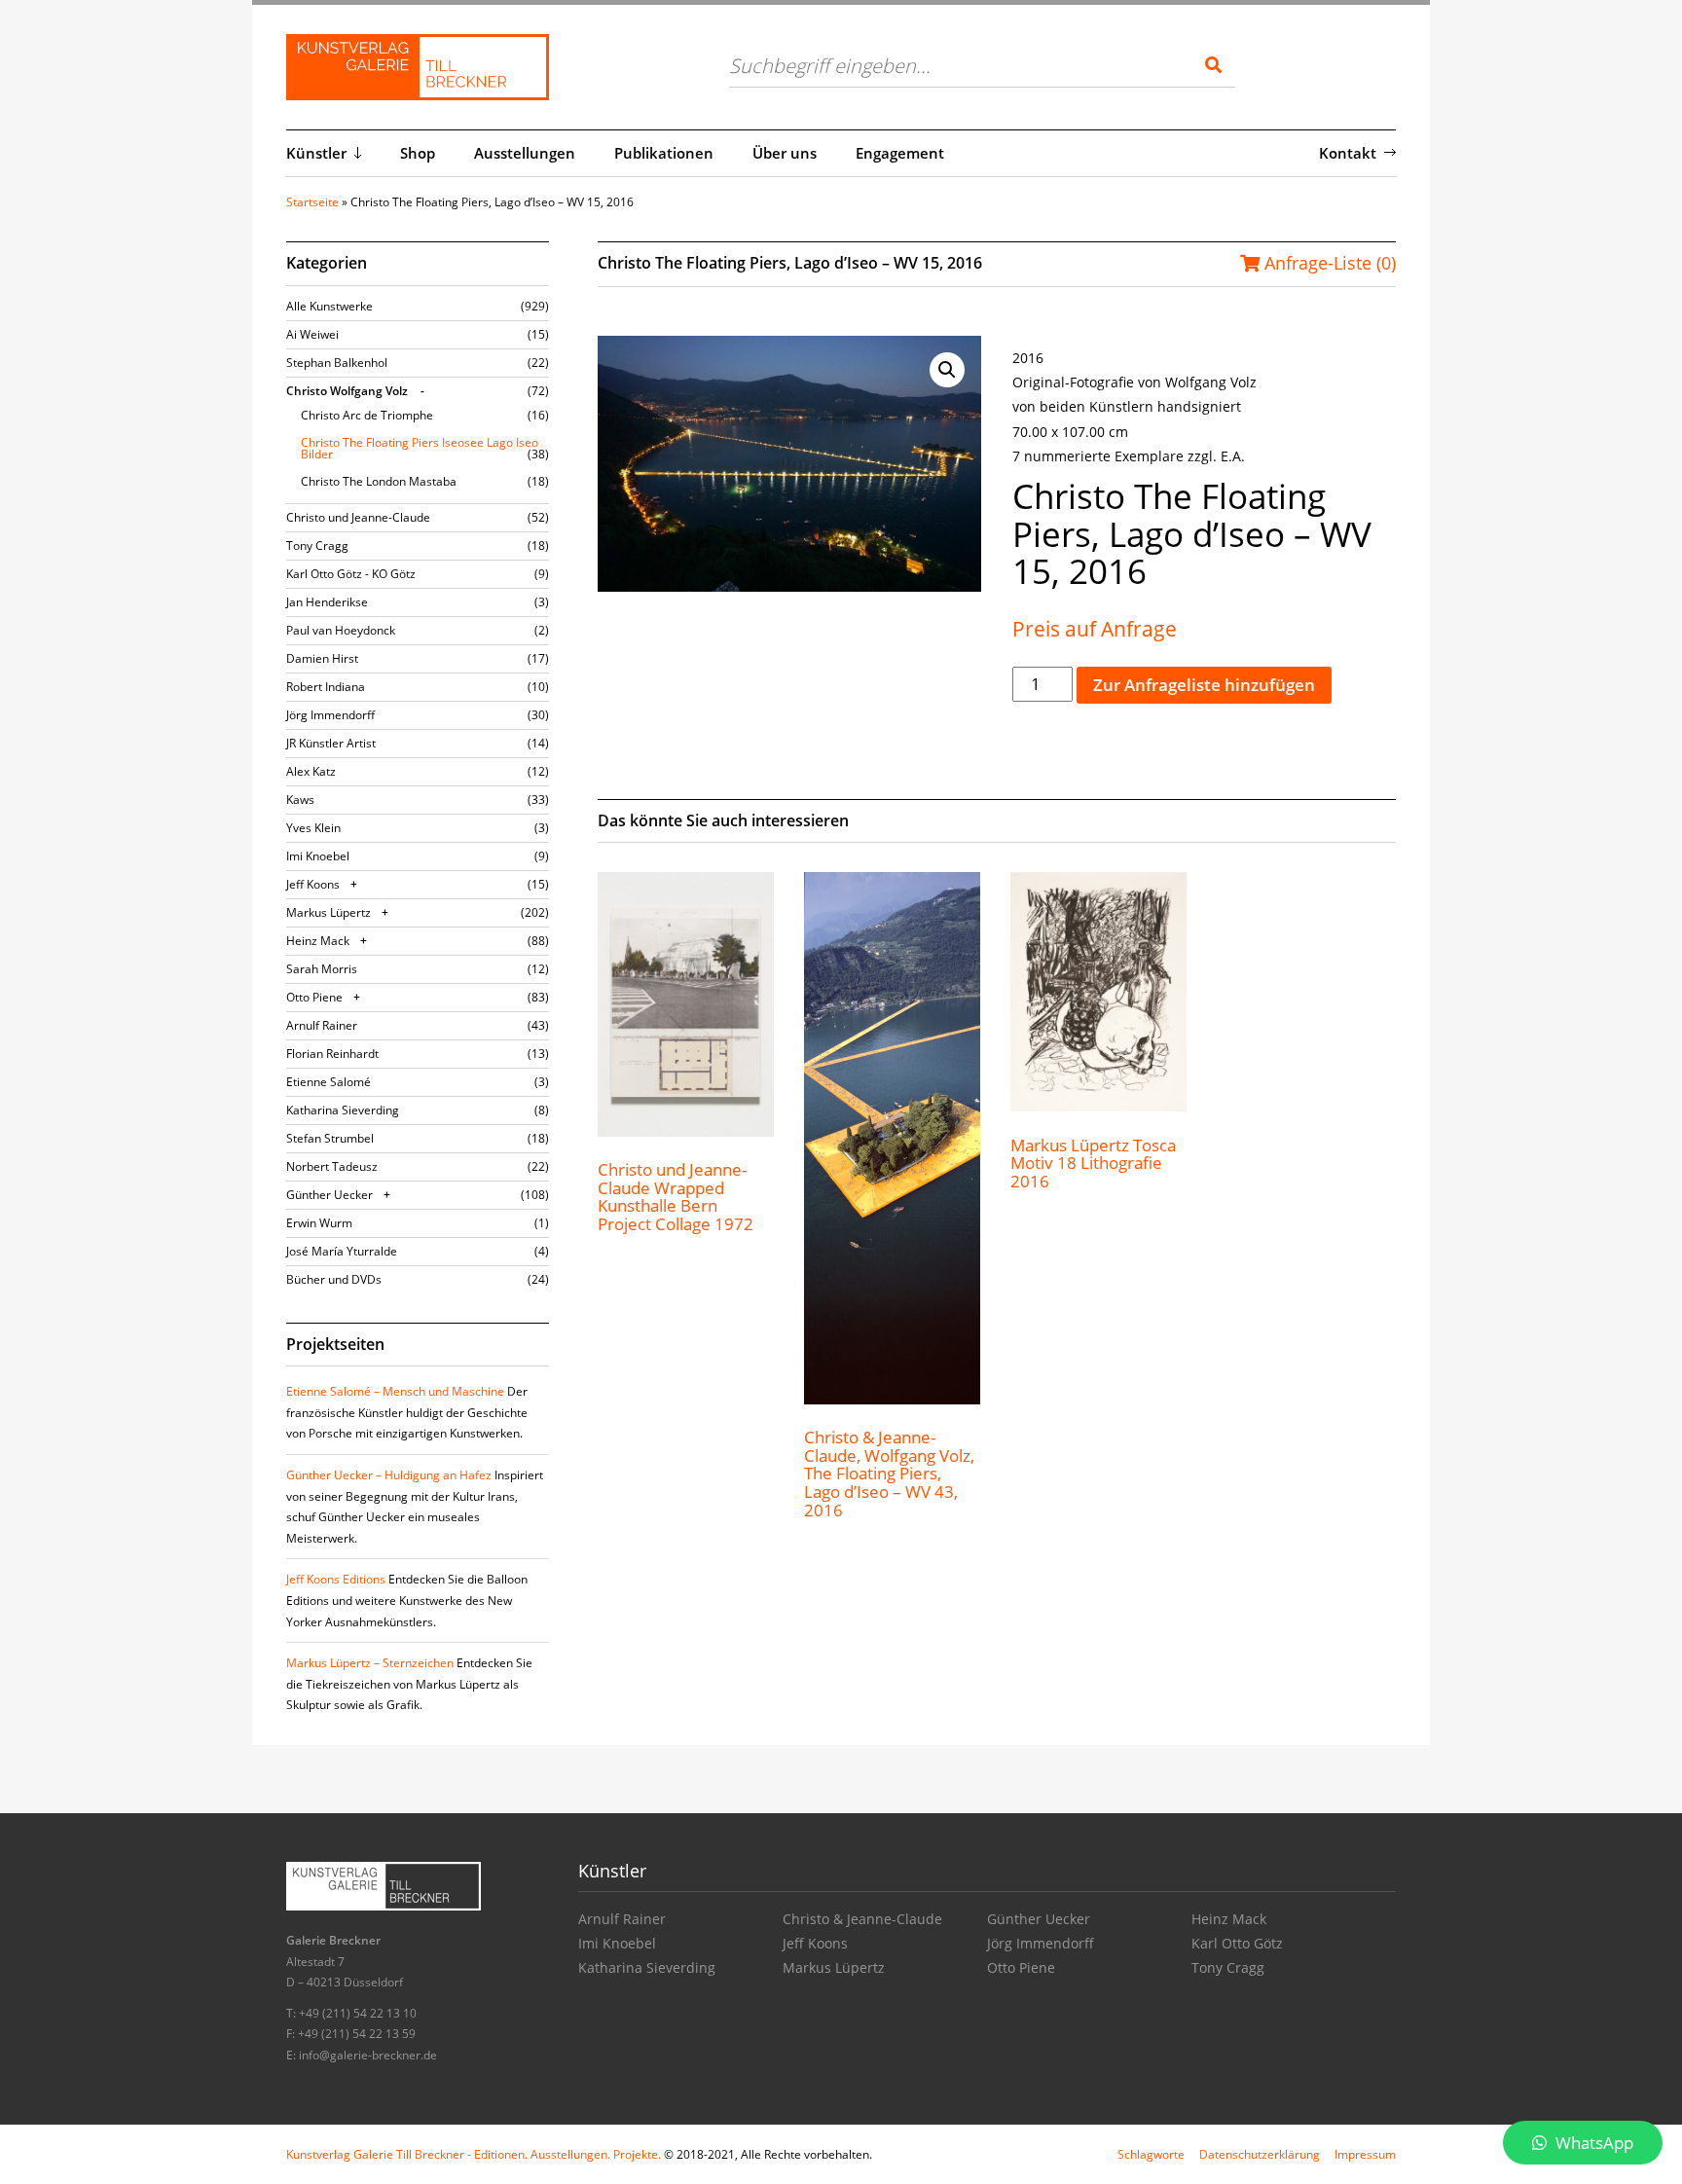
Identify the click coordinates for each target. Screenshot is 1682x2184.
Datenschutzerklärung (1260, 2154)
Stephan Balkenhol (337, 363)
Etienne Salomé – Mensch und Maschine (395, 1391)
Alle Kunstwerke (329, 306)
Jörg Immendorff (330, 715)
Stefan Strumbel (330, 1138)
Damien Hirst (322, 658)
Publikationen (664, 153)
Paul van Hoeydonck (341, 630)
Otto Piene (314, 997)
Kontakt (1348, 153)
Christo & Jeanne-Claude (862, 1919)
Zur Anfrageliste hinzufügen (1204, 685)
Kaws (300, 800)
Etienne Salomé (329, 1082)
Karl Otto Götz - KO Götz (351, 574)
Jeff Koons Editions (336, 1579)
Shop (418, 153)
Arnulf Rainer (322, 1025)
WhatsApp (1592, 2143)
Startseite (312, 202)
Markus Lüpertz (329, 912)
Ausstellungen (525, 153)
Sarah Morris (322, 969)
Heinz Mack (318, 941)
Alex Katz (311, 771)
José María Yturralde (342, 1251)
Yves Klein (313, 828)
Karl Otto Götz (1237, 1943)
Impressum (1365, 2154)
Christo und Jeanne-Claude (358, 517)
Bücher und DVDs (334, 1279)
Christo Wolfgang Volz (347, 391)
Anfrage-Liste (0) (1328, 263)
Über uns (785, 153)
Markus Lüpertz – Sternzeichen (370, 1663)
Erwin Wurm (319, 1223)
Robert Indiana (326, 687)
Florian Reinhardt (332, 1054)
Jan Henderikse (327, 602)
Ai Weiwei (312, 334)
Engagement (900, 153)
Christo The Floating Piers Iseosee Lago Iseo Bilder (420, 448)
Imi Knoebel (318, 856)
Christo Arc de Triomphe (367, 415)
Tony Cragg (317, 546)
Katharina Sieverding (343, 1110)
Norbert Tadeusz (332, 1166)
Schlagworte (1151, 2154)
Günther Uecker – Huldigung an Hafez (389, 1475)
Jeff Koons (313, 884)
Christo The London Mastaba (379, 481)
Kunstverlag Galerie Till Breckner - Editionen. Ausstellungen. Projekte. (474, 2154)
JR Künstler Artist (331, 743)
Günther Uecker (329, 1195)
